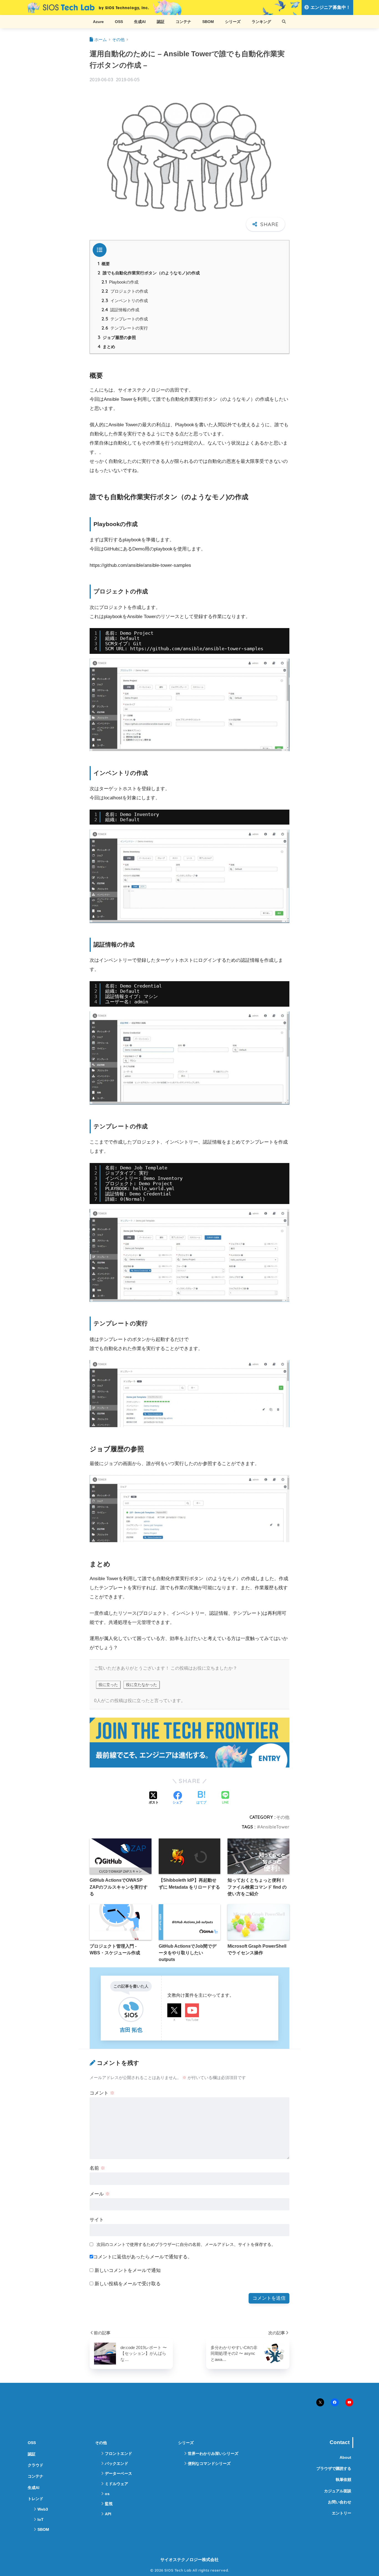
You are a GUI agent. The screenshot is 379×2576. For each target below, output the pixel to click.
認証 (161, 22)
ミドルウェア (117, 2484)
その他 (283, 1817)
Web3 (43, 2509)
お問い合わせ (340, 2502)
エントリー (342, 2513)
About (345, 2457)
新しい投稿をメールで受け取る (128, 2284)
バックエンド (117, 2463)
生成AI (140, 22)
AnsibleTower (275, 1827)
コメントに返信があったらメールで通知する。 (143, 2257)
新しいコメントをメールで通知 (128, 2270)
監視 (109, 2504)
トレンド (36, 2499)
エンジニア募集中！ (330, 7)
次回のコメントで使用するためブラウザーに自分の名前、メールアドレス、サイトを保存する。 (186, 2244)
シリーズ (233, 22)
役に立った (108, 1685)
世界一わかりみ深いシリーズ (213, 2453)
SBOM (208, 22)
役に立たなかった (142, 1685)
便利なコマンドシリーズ (209, 2463)
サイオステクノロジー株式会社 (189, 2560)
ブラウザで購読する (334, 2468)
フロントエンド (118, 2453)
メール (100, 2194)
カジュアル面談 (338, 2491)
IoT (41, 2519)
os (107, 2494)
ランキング (261, 22)
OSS (119, 22)
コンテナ (183, 22)
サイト (97, 2220)
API (108, 2514)
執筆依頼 (343, 2480)
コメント (102, 2093)
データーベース (118, 2473)
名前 (97, 2168)
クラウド (36, 2465)
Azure (98, 22)
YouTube (192, 2020)
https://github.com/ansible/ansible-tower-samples (197, 649)
